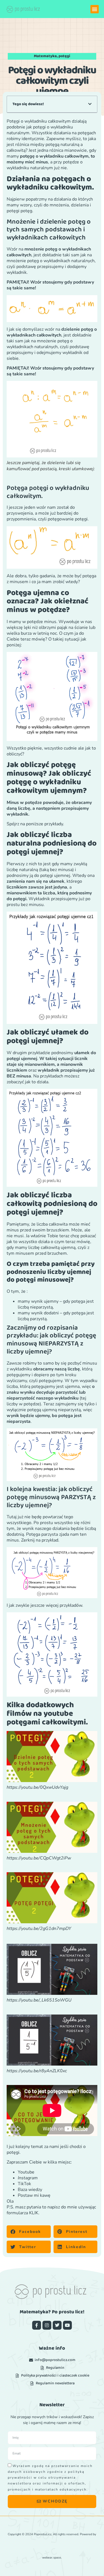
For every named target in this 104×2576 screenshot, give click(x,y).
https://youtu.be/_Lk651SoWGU (39, 2000)
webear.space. (52, 2558)
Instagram (28, 2178)
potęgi (64, 56)
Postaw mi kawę (34, 2195)
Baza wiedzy (30, 2190)
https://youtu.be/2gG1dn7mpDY (39, 1929)
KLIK (34, 2213)
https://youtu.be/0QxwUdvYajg (37, 1787)
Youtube (26, 2172)
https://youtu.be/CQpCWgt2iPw (39, 1858)
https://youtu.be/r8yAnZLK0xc (37, 2071)
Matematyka (45, 56)
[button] (95, 9)
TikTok (24, 2184)
